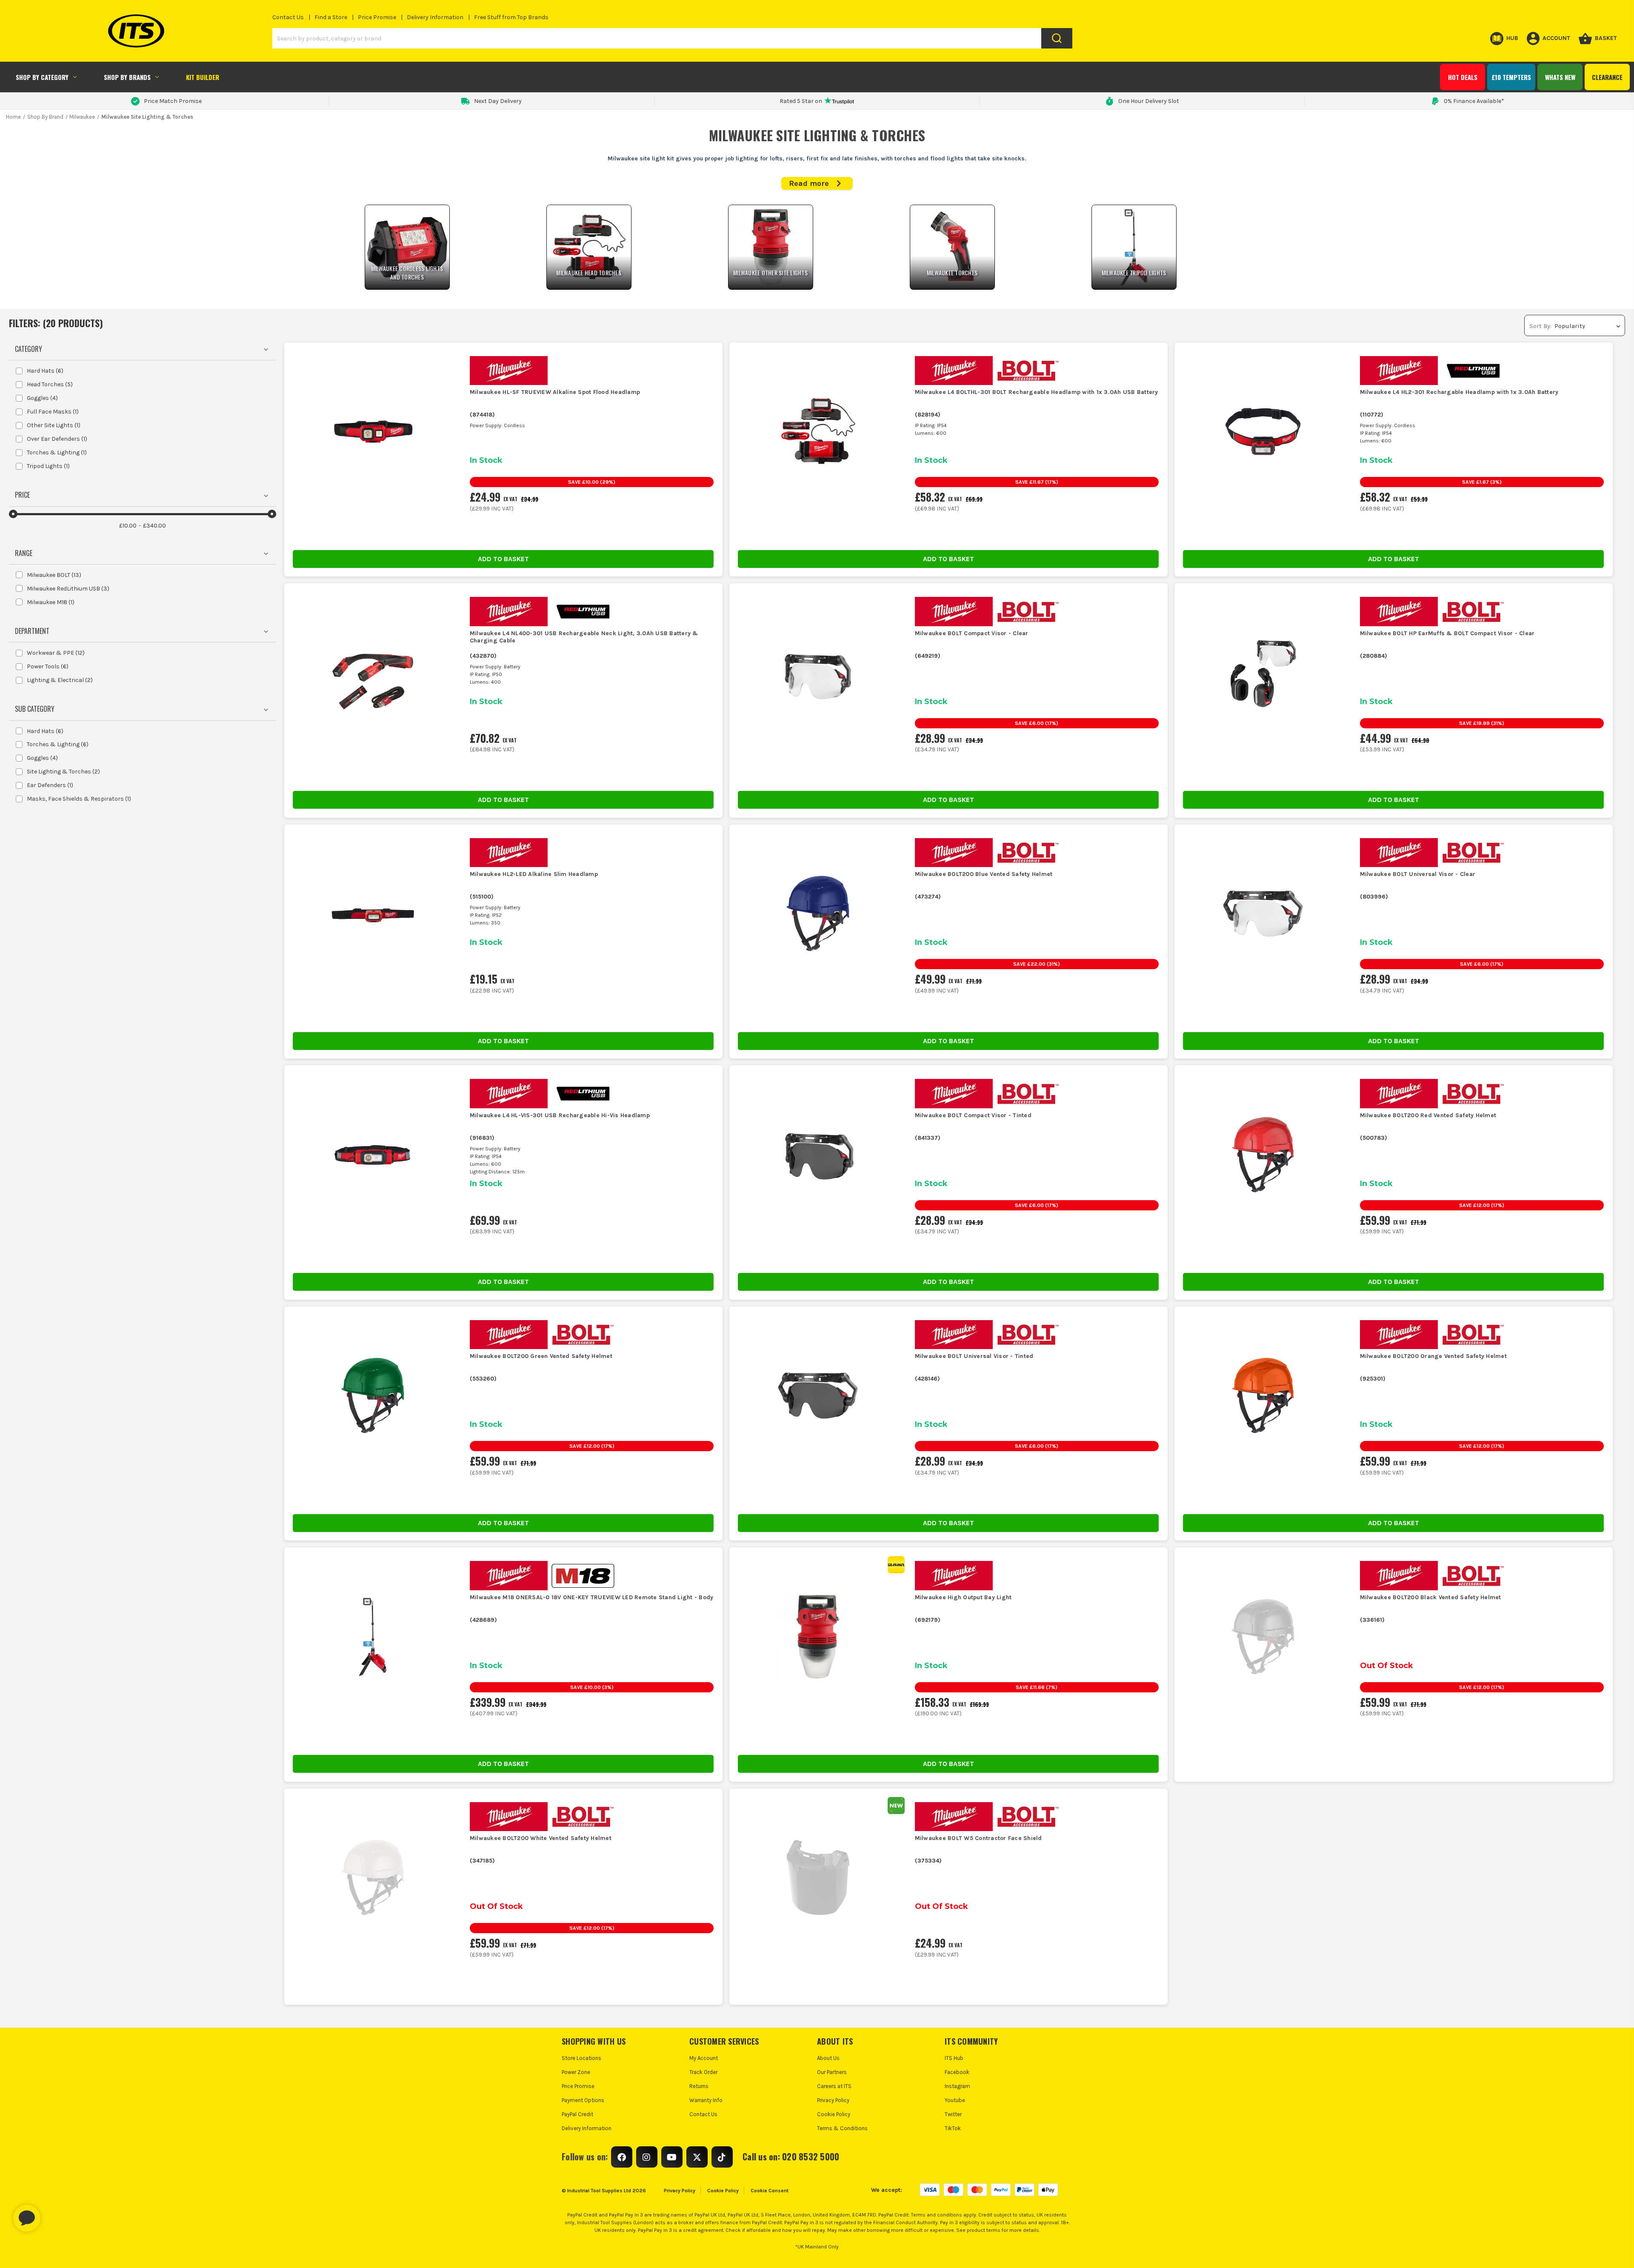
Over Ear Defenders (57, 439)
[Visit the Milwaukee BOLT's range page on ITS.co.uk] (1031, 370)
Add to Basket (503, 559)
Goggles (42, 398)
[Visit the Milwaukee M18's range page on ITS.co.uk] (586, 1575)
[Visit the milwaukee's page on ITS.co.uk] (512, 370)
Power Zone (576, 2072)
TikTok (953, 2128)
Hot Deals (1463, 77)
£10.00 (128, 526)
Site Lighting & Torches (63, 772)
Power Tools (48, 666)
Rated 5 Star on (801, 101)
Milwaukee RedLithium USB (68, 589)
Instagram (957, 2086)
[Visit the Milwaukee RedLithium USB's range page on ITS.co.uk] (1477, 370)
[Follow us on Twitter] (697, 2157)
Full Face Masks (53, 412)
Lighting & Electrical (60, 680)
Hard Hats (45, 371)
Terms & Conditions (842, 2128)
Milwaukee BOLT (54, 575)
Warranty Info (706, 2100)
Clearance (1607, 77)
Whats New (1560, 77)
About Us (828, 2058)
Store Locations (581, 2058)
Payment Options (583, 2100)
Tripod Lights (48, 466)
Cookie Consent (770, 2191)
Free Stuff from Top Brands (511, 17)
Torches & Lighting (57, 452)
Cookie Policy (834, 2114)
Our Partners (832, 2072)
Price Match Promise (173, 101)
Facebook (957, 2072)
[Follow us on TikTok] (722, 2157)
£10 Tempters (1511, 77)
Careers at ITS (834, 2086)
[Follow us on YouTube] (672, 2157)
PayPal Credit (577, 2114)
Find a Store (331, 17)
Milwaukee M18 (51, 602)
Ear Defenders (50, 785)
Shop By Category (42, 77)
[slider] (13, 514)
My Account (704, 2058)
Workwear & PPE (56, 653)
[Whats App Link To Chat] (54, 2214)
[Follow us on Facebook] (622, 2157)
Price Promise (377, 17)
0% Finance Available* (1474, 101)
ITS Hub (954, 2058)
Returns (699, 2086)
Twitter (953, 2114)
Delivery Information (435, 17)
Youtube (955, 2100)
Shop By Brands (127, 77)
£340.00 (154, 526)
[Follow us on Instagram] (647, 2157)
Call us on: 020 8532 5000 (791, 2157)
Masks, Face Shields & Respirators (79, 799)
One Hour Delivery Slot (1149, 101)
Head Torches (50, 384)
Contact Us (288, 17)
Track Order (703, 2072)
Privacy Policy (833, 2100)
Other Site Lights (54, 425)
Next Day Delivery (498, 101)
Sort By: (1540, 326)
